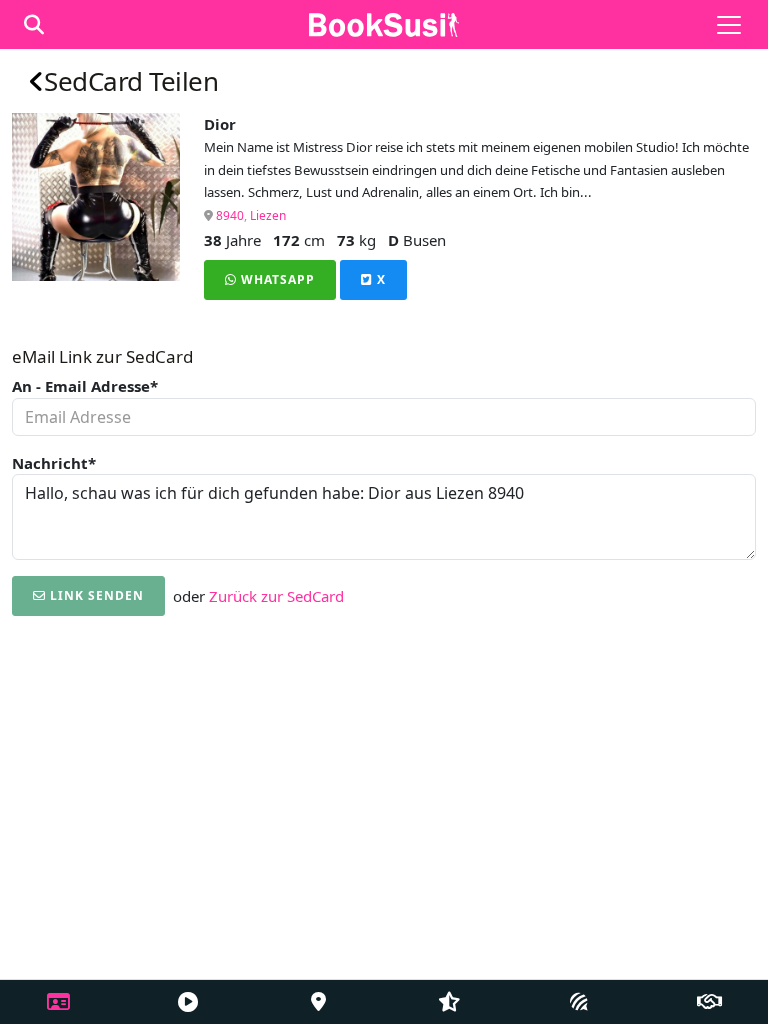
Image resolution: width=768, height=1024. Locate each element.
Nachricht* (54, 463)
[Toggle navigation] (729, 25)
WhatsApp (276, 279)
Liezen (268, 215)
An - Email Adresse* (85, 386)
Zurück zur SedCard (276, 596)
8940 (230, 215)
